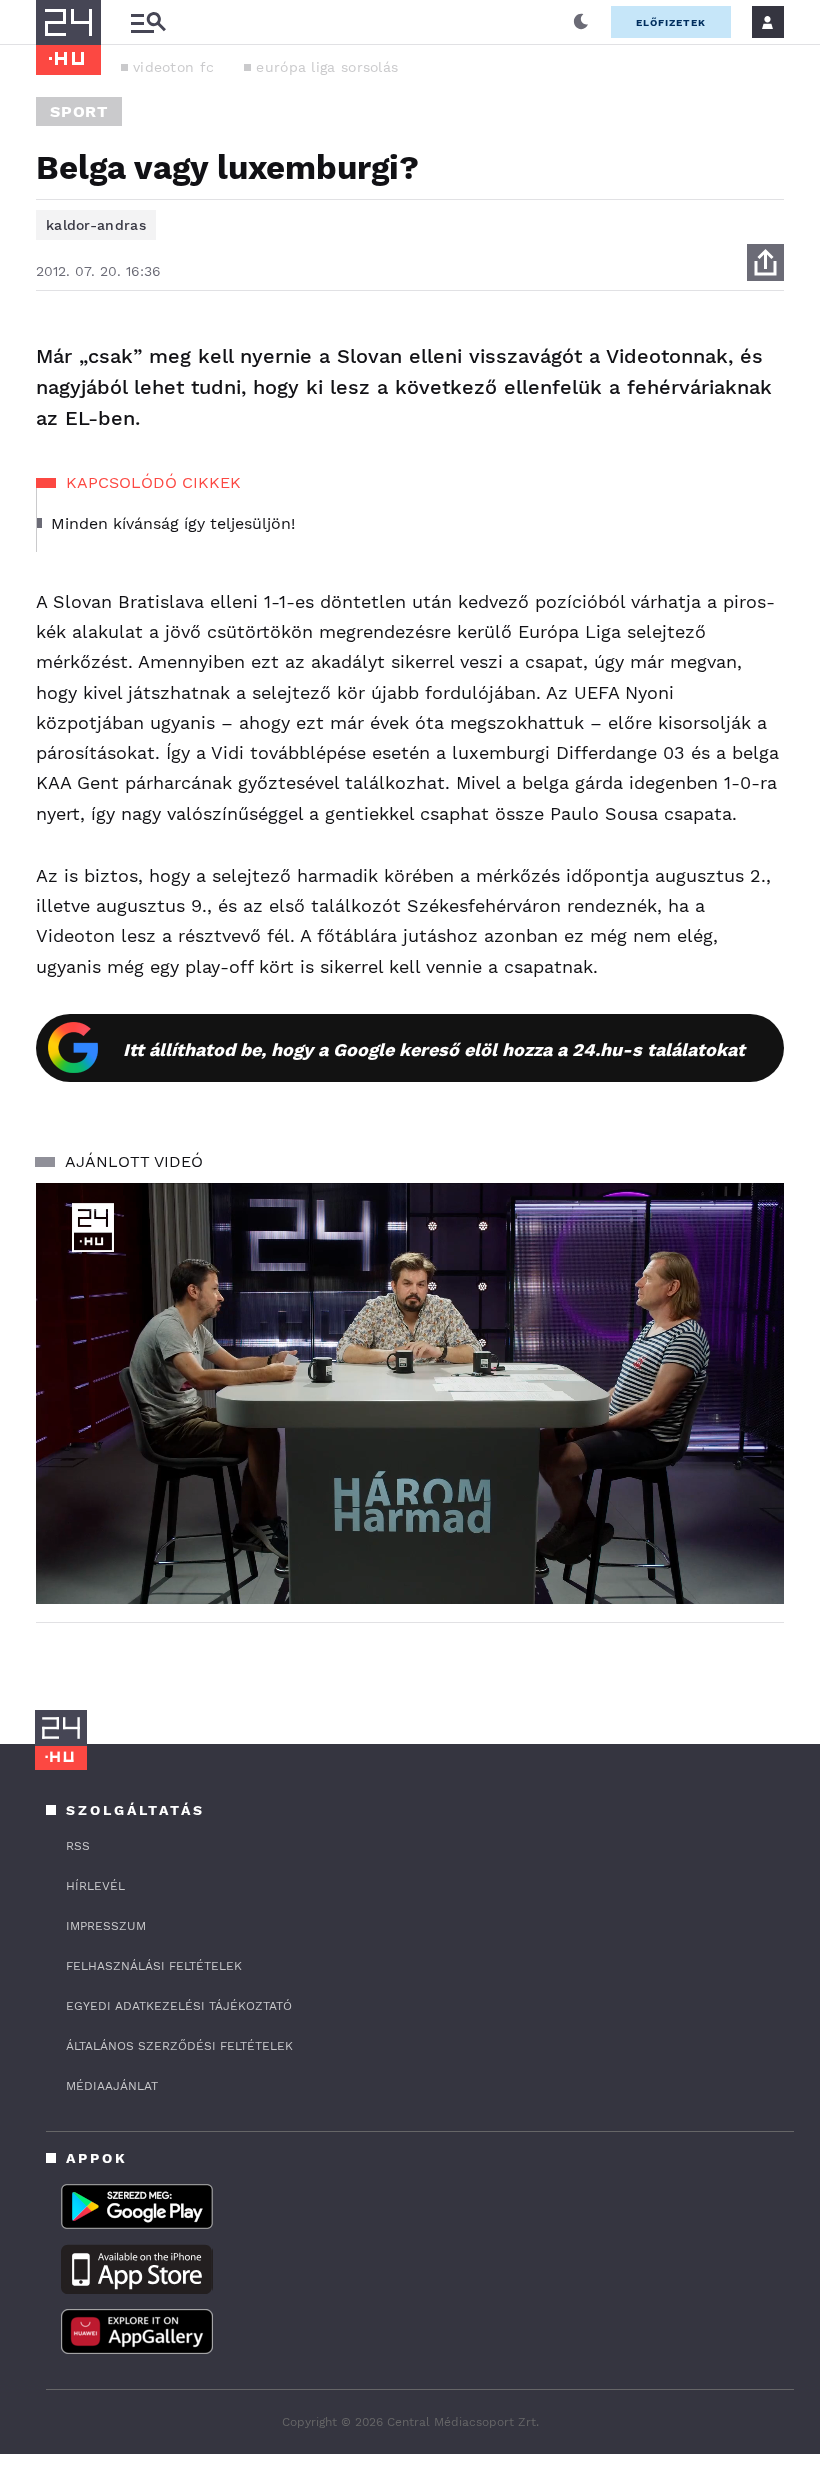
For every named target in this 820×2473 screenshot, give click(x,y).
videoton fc (173, 67)
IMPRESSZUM (106, 1926)
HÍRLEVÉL (95, 1886)
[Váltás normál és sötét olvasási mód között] (581, 22)
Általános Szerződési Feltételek (179, 2046)
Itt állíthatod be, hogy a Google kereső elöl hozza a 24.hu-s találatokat (434, 1049)
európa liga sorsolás (327, 67)
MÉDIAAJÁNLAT (112, 2086)
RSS (78, 1846)
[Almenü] (148, 22)
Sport (79, 111)
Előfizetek (671, 22)
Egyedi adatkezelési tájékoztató (179, 2006)
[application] (410, 1393)
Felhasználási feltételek (154, 1966)
